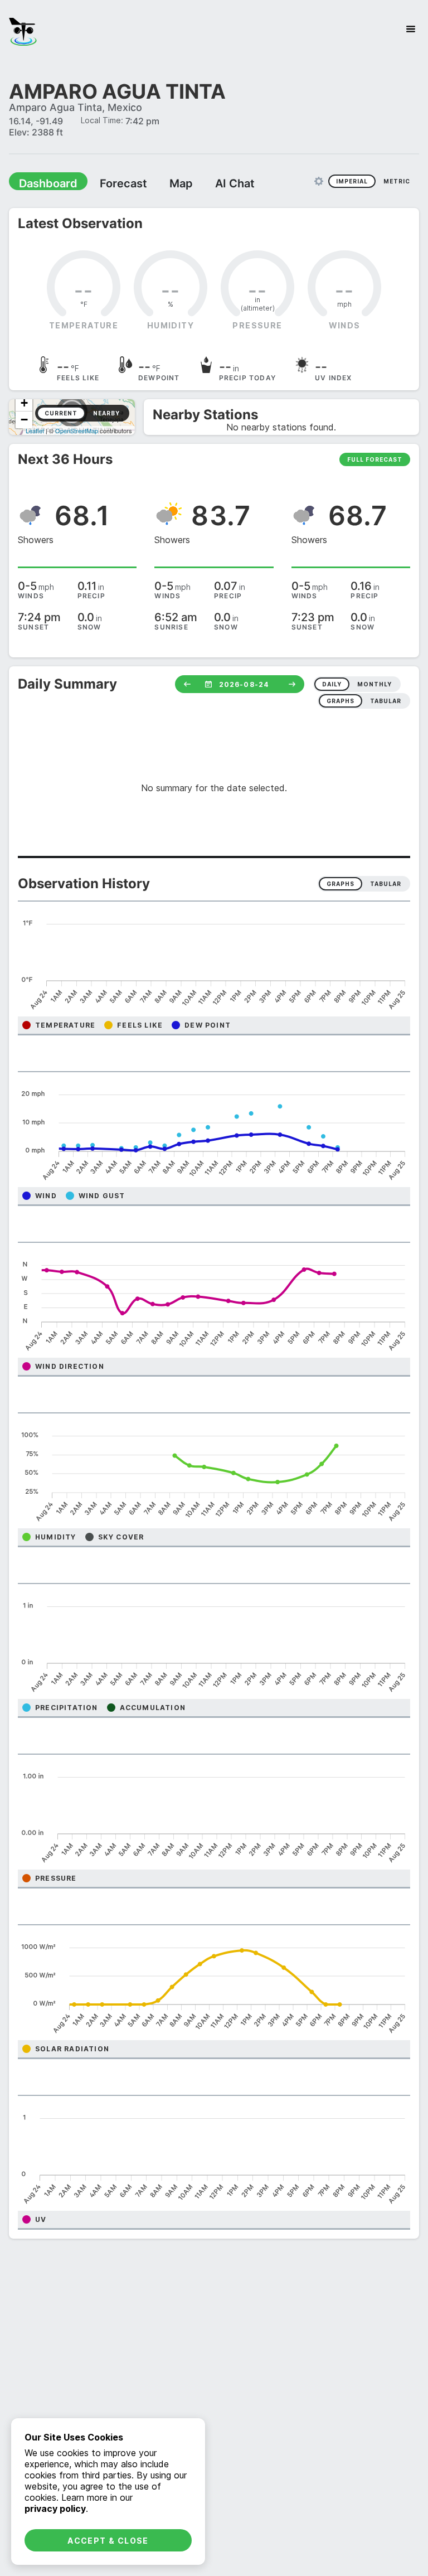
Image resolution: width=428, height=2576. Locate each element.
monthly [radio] (374, 684)
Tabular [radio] (386, 883)
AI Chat (208, 183)
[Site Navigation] (411, 29)
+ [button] (24, 402)
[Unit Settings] (319, 181)
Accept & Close (108, 2541)
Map (160, 183)
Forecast (109, 183)
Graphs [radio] (341, 883)
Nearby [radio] (106, 413)
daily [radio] (332, 684)
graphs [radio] (341, 700)
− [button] (24, 419)
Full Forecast (375, 459)
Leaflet (35, 430)
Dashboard (43, 183)
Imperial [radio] (352, 181)
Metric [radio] (397, 181)
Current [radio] (61, 413)
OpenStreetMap (77, 430)
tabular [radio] (386, 700)
